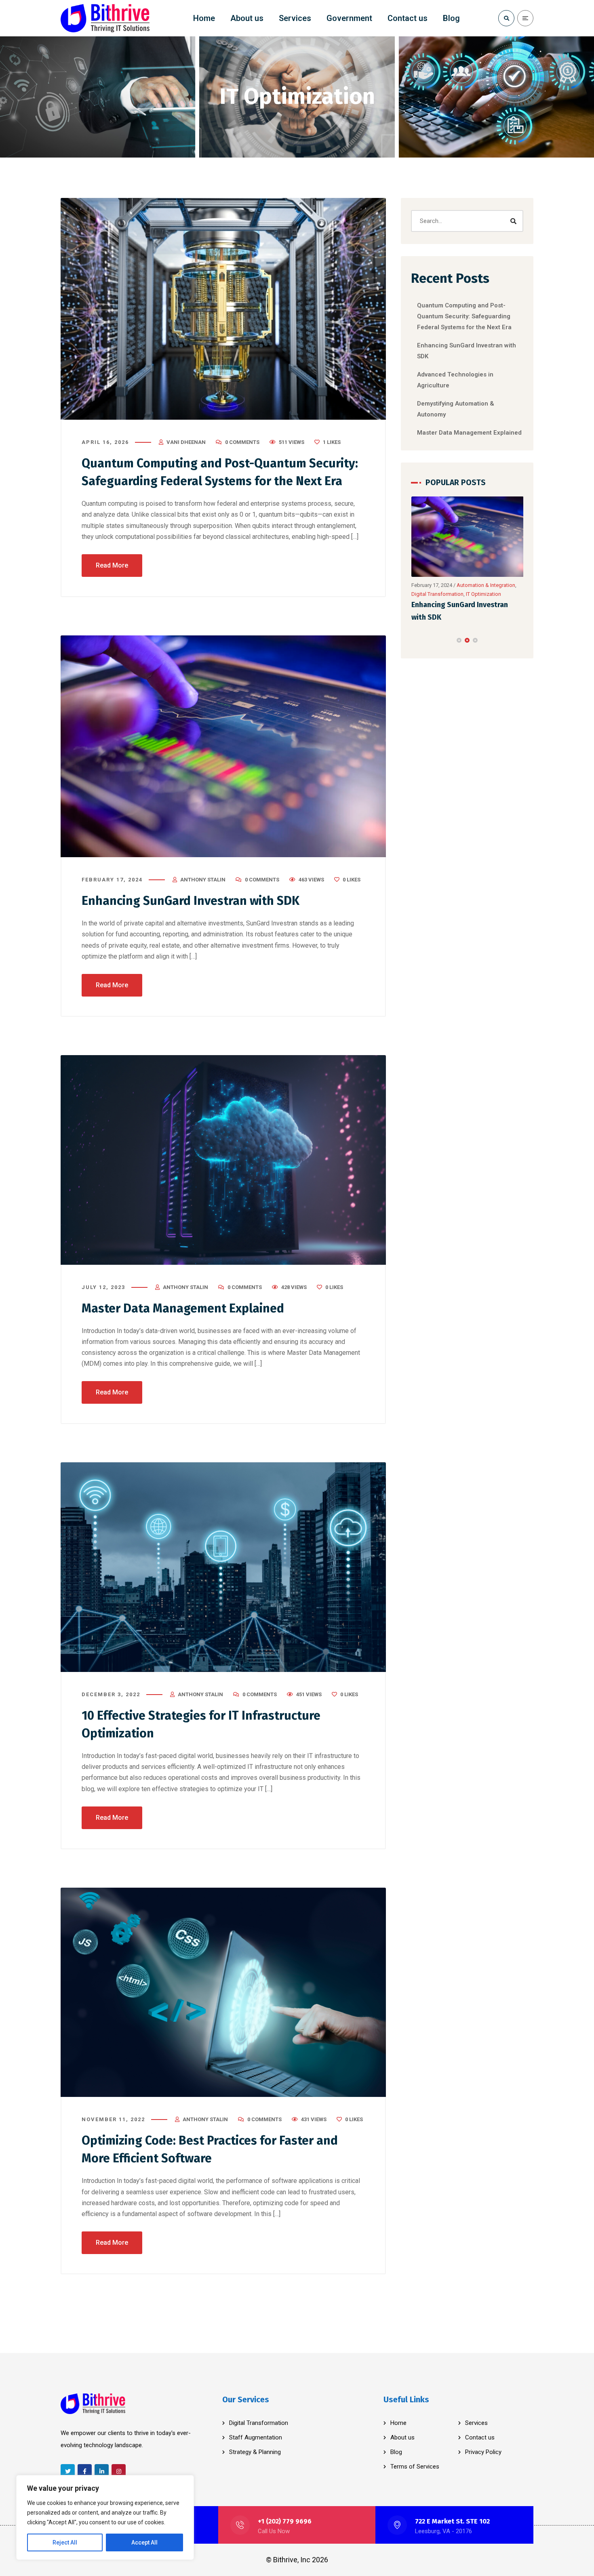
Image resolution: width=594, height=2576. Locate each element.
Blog (396, 2452)
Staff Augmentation (256, 2437)
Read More (112, 565)
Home (398, 2423)
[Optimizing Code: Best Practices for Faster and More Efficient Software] (223, 1992)
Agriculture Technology (484, 585)
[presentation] (415, 640)
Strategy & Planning (255, 2452)
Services (476, 2423)
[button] (459, 640)
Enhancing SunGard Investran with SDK (191, 901)
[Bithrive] (105, 18)
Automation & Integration (441, 594)
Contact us (480, 2437)
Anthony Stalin (203, 880)
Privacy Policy (483, 2452)
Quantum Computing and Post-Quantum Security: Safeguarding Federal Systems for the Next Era (464, 316)
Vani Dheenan (186, 442)
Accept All (144, 2542)
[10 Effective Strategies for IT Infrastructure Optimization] (223, 1567)
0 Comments (242, 442)
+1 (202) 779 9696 (285, 2521)
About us (402, 2437)
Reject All (65, 2542)
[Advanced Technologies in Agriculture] (468, 537)
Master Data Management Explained (183, 1308)
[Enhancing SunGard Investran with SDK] (223, 746)
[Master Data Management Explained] (223, 1160)
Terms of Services (415, 2467)
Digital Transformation (259, 2423)
